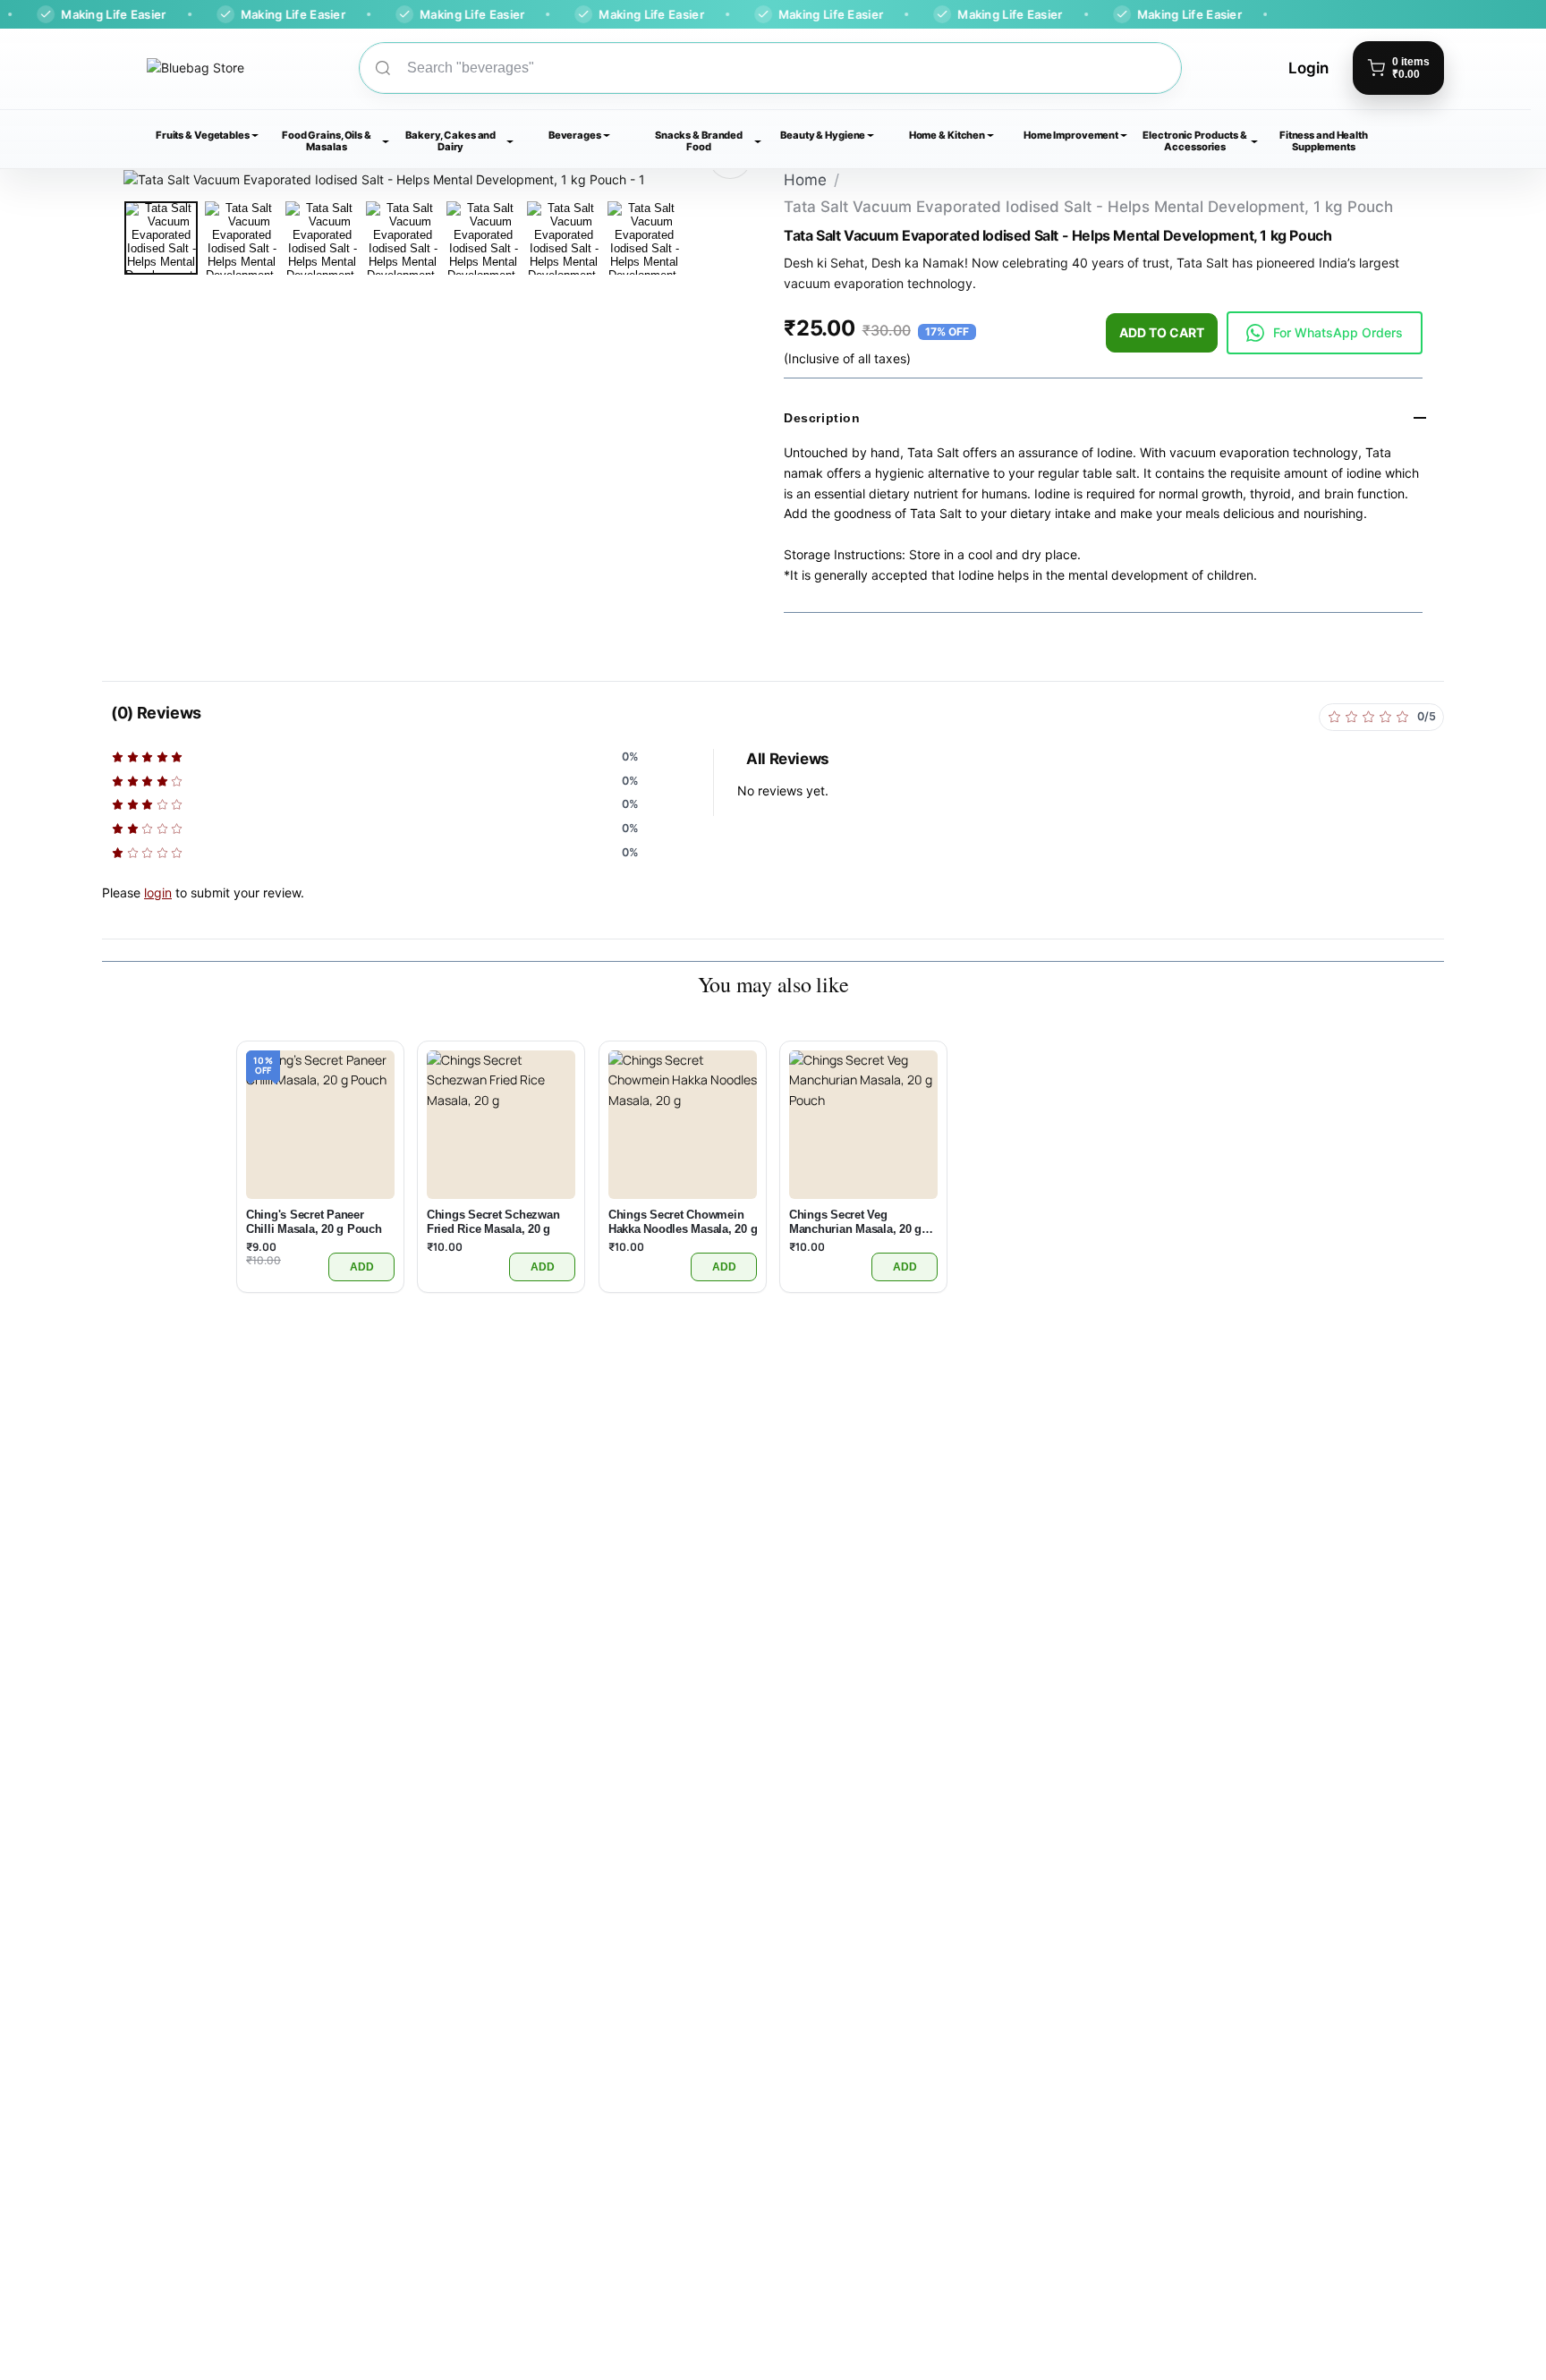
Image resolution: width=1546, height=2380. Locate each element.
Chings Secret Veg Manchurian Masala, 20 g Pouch (855, 1223)
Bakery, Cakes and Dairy (450, 141)
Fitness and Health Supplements (1324, 141)
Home (805, 180)
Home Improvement (1071, 135)
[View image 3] (322, 238)
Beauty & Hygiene (823, 135)
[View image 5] (483, 238)
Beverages (575, 135)
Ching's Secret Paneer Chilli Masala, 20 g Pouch (314, 1223)
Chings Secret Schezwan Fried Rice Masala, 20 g (493, 1223)
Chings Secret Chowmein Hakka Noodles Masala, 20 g (683, 1223)
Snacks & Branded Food (699, 141)
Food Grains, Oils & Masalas (327, 141)
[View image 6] (564, 238)
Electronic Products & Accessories (1195, 141)
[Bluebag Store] (173, 68)
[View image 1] (161, 238)
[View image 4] (403, 238)
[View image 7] (644, 238)
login (158, 892)
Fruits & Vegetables (203, 135)
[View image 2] (242, 238)
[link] (1325, 333)
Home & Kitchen (947, 135)
